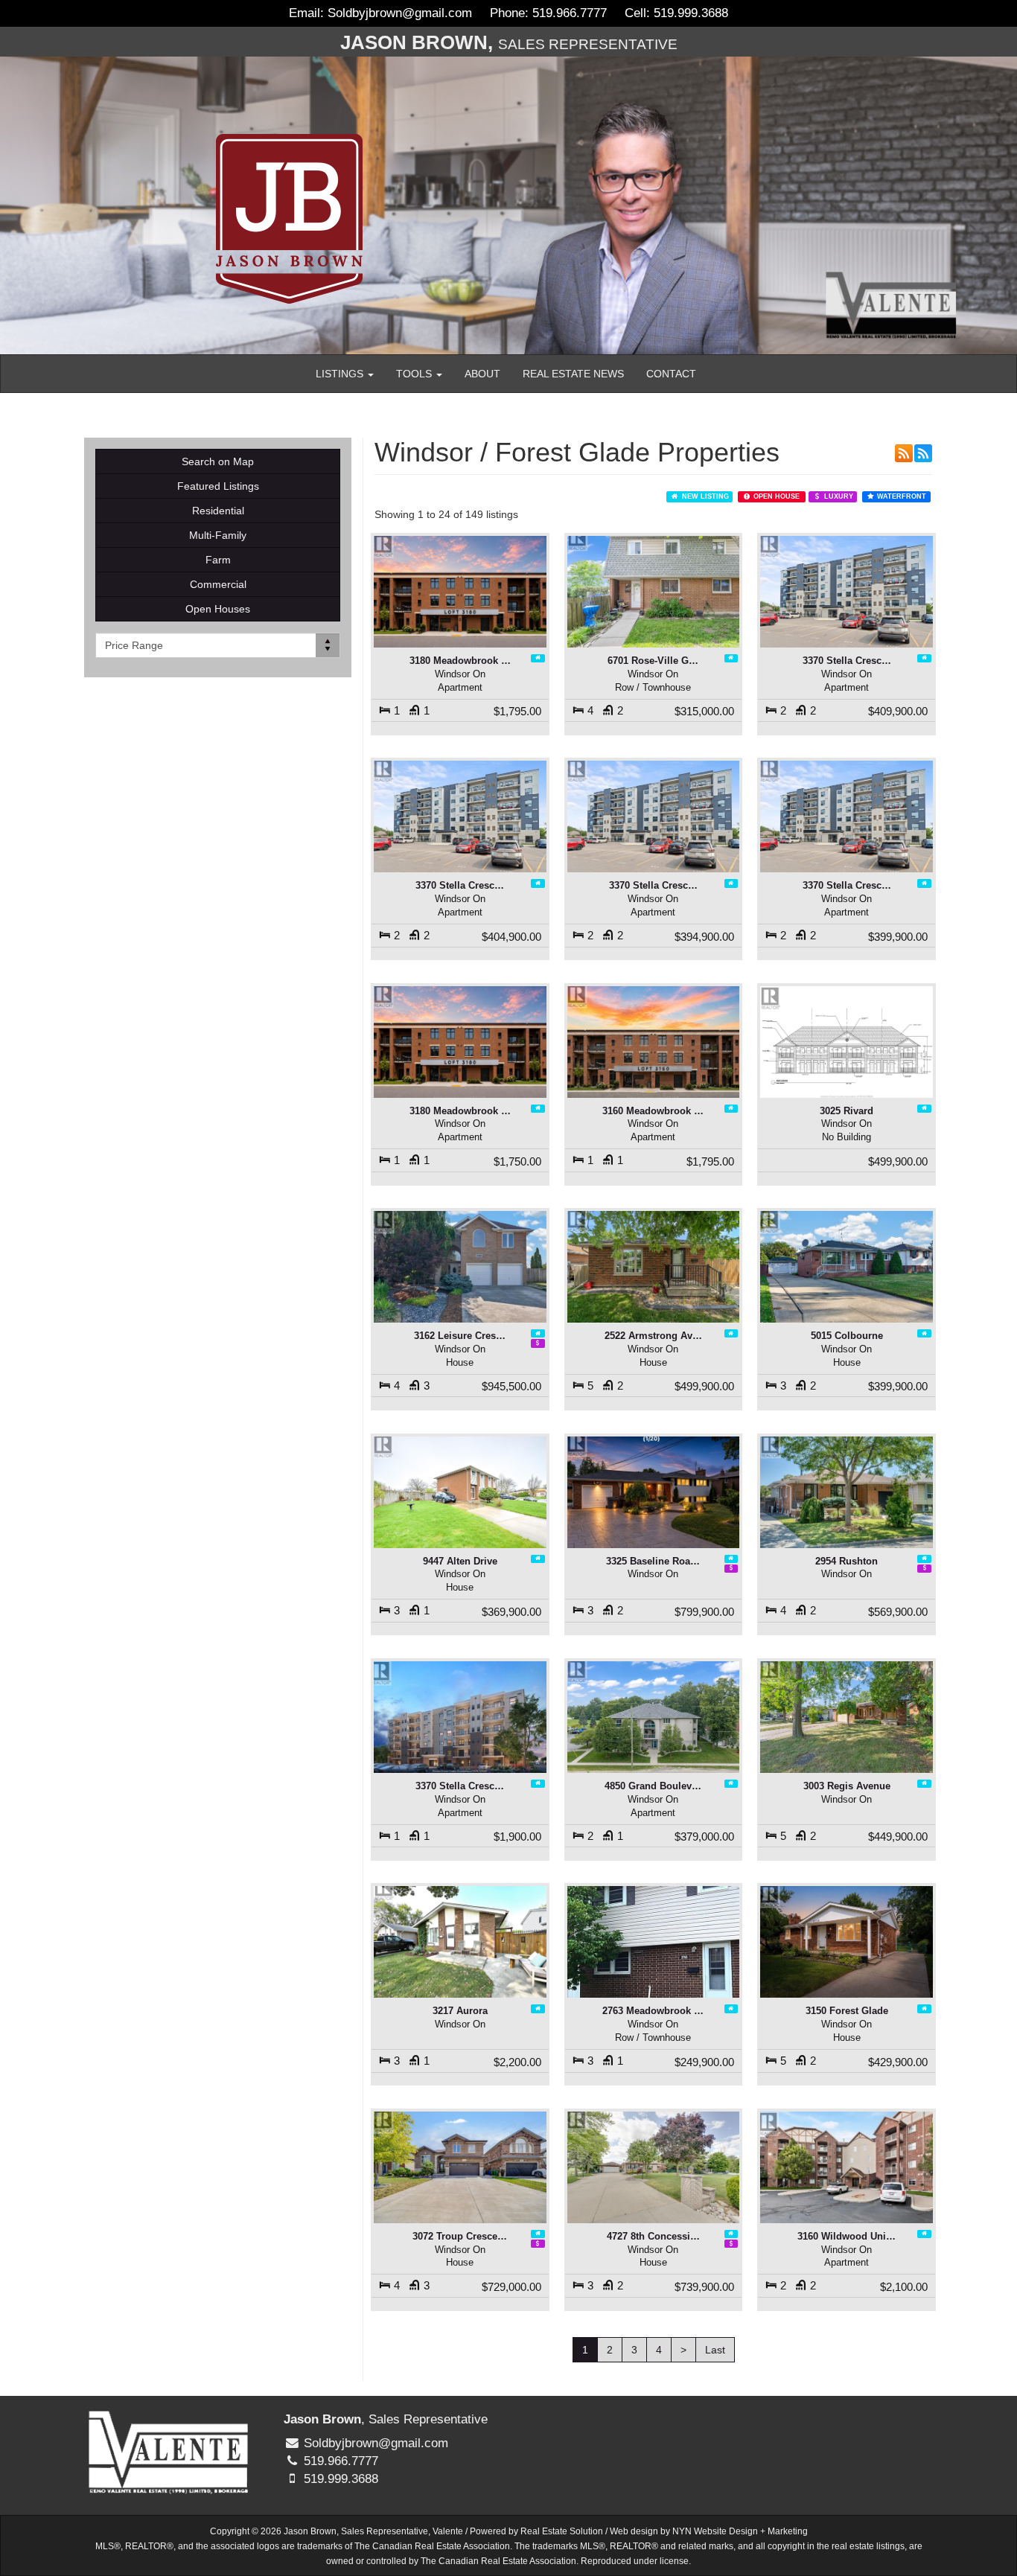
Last (715, 2350)
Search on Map (218, 461)
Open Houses (218, 609)
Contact (671, 374)
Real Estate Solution (562, 2531)
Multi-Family (218, 535)
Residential (218, 511)
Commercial (218, 584)
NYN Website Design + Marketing (740, 2531)
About (482, 374)
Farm (218, 560)
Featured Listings (218, 486)
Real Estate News (573, 374)
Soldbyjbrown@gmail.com (400, 13)
